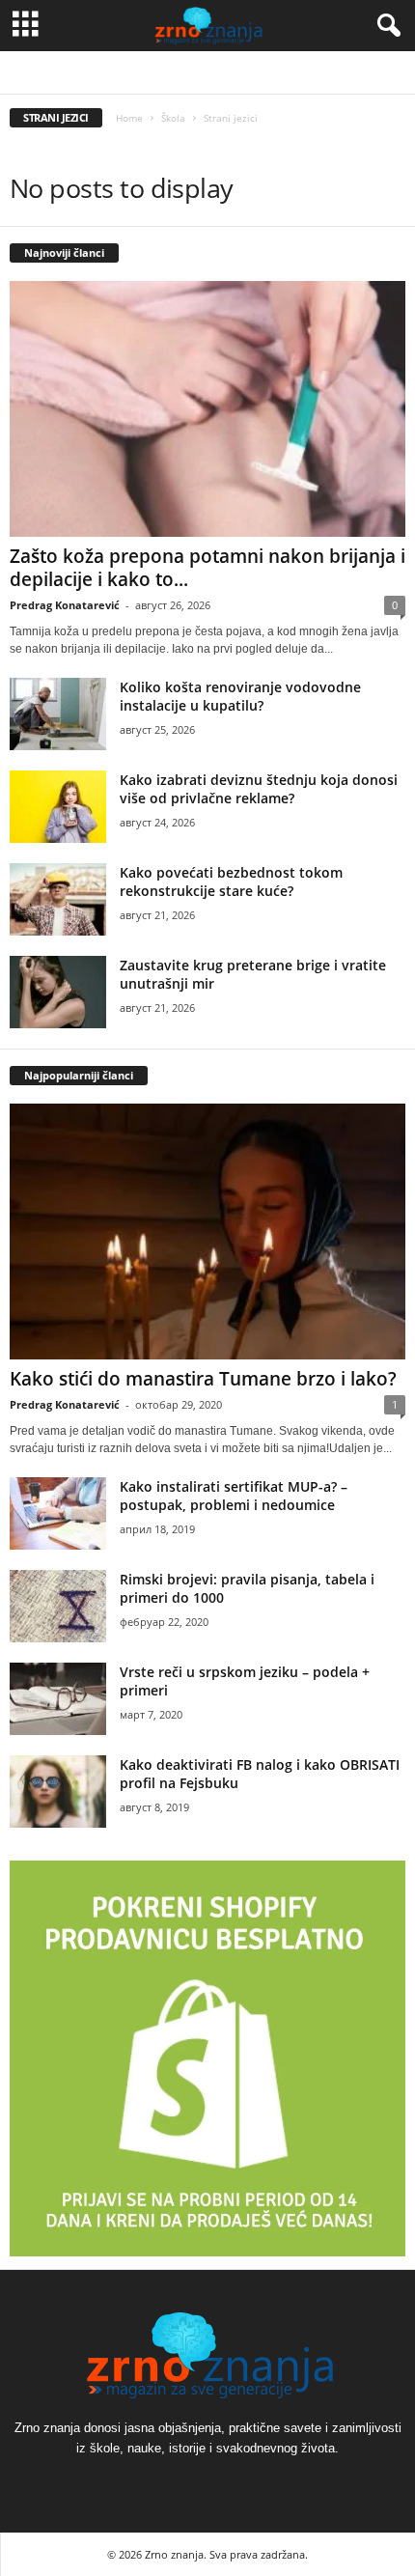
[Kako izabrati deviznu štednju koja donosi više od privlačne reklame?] (58, 807)
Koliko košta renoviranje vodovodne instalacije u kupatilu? (240, 696)
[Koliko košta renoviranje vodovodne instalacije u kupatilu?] (58, 714)
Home (129, 118)
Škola (173, 118)
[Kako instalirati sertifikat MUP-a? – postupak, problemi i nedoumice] (58, 1513)
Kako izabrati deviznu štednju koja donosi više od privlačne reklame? (259, 789)
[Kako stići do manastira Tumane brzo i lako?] (207, 1232)
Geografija (201, 73)
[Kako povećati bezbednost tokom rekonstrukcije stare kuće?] (58, 899)
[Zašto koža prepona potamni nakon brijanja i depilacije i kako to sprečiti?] (207, 409)
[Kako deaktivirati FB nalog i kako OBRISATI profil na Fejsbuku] (58, 1792)
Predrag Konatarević (65, 605)
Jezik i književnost (285, 73)
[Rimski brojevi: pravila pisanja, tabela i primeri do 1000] (58, 1606)
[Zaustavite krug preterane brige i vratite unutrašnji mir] (58, 992)
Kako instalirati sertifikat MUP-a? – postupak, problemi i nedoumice (234, 1496)
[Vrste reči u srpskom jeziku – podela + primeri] (58, 1699)
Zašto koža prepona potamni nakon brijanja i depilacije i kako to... (207, 568)
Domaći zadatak (122, 73)
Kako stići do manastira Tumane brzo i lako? (206, 1379)
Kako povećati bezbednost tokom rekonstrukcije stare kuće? (231, 882)
